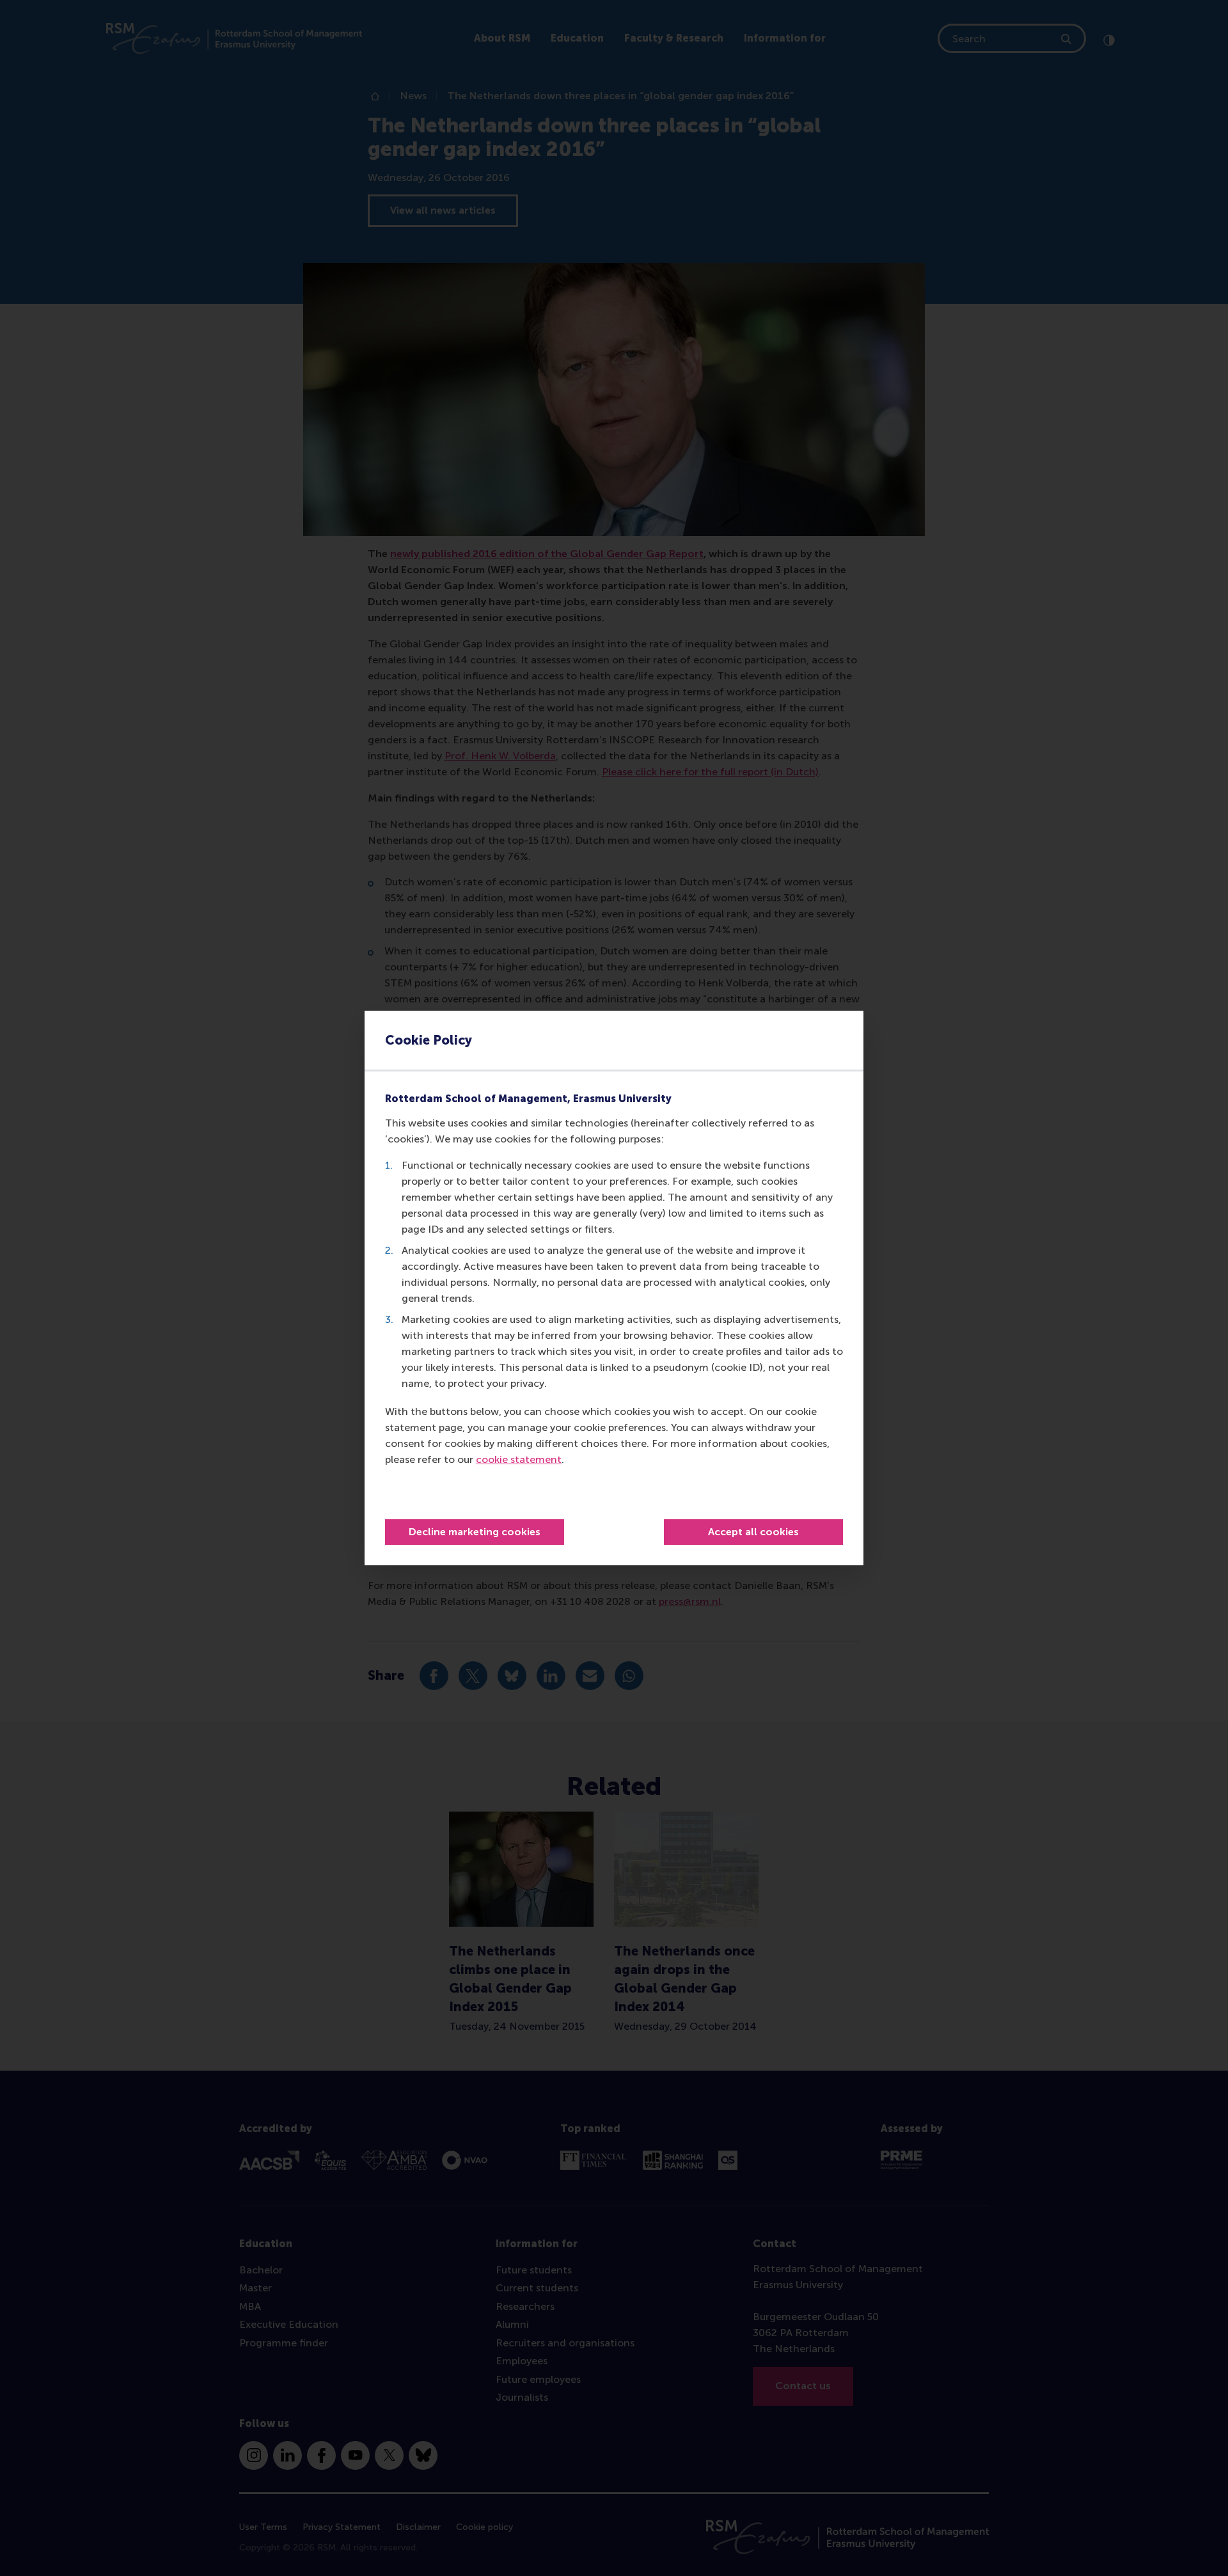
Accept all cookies (753, 1532)
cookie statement (519, 1459)
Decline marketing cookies (475, 1532)
